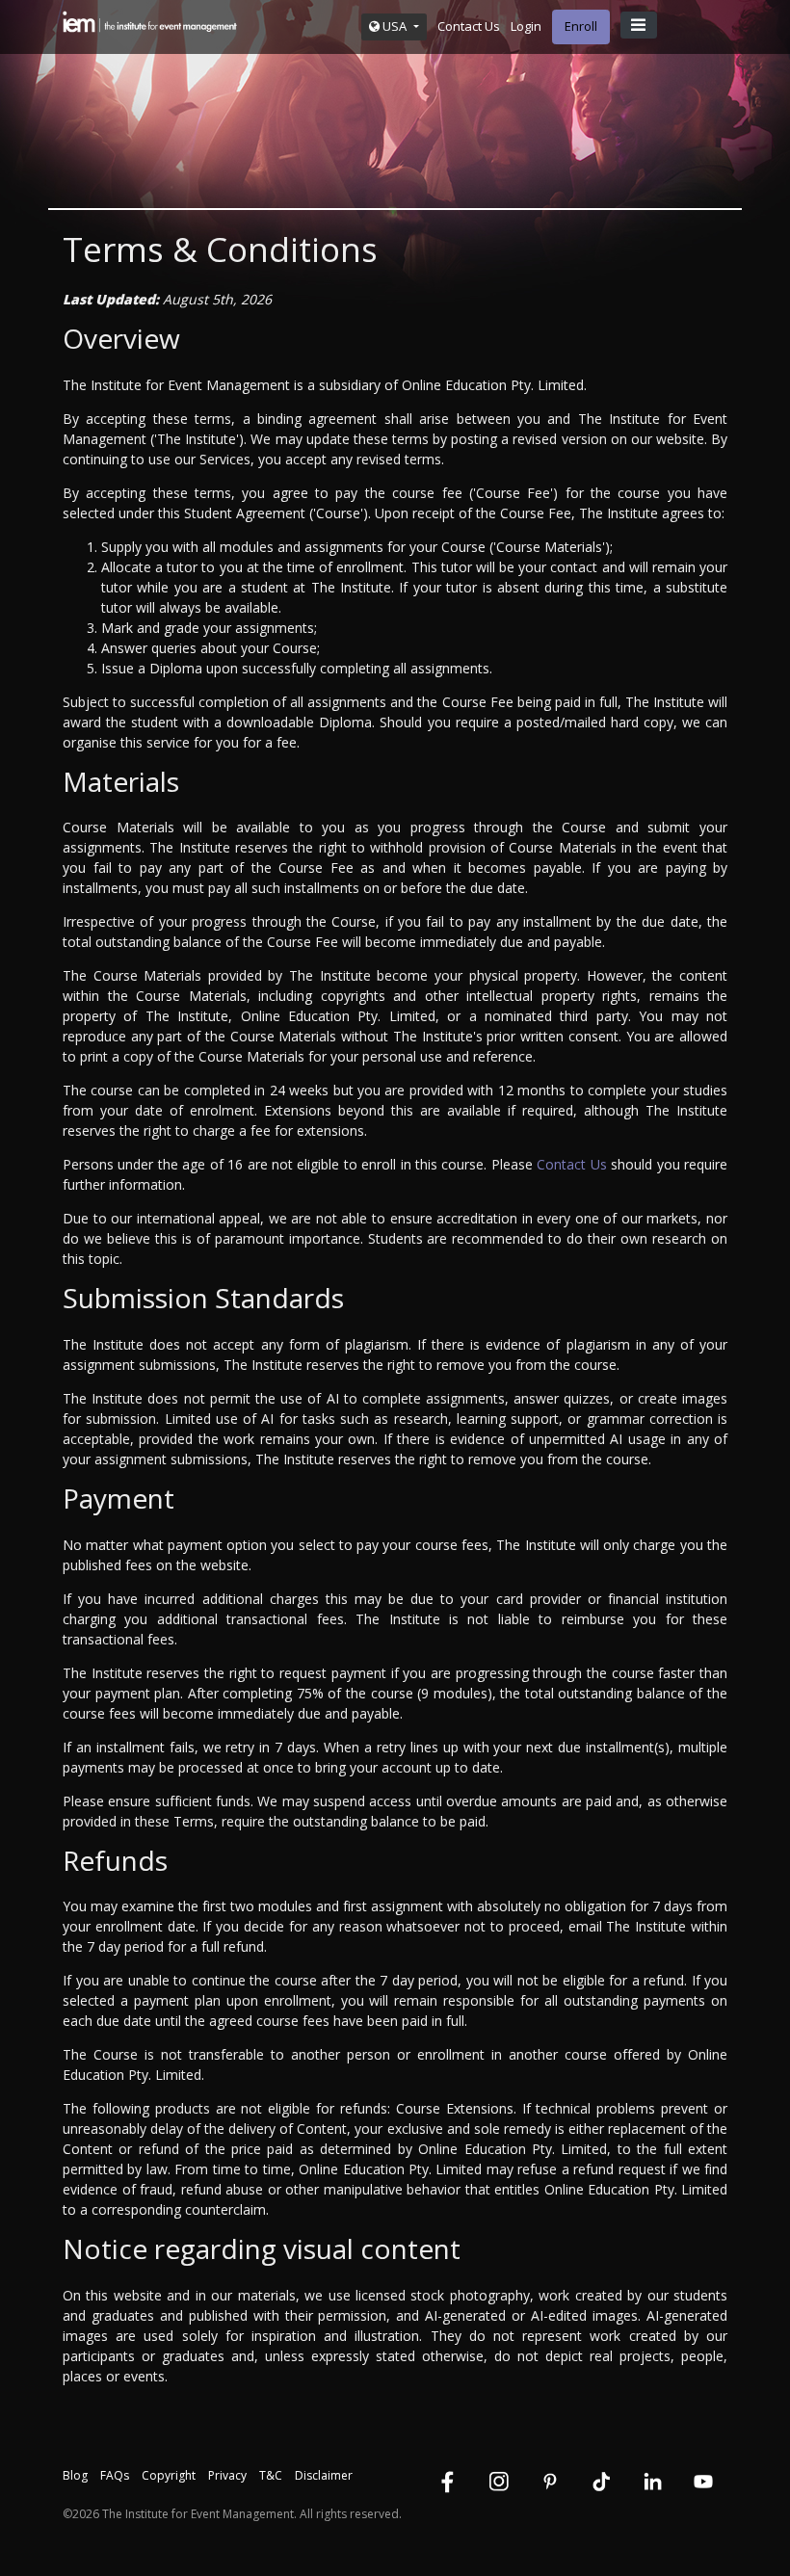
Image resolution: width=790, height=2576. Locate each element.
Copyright (169, 2475)
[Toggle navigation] (639, 25)
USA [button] (395, 26)
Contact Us (469, 26)
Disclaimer (324, 2475)
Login (526, 26)
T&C (271, 2475)
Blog (75, 2475)
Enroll (581, 26)
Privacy (227, 2475)
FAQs (115, 2475)
